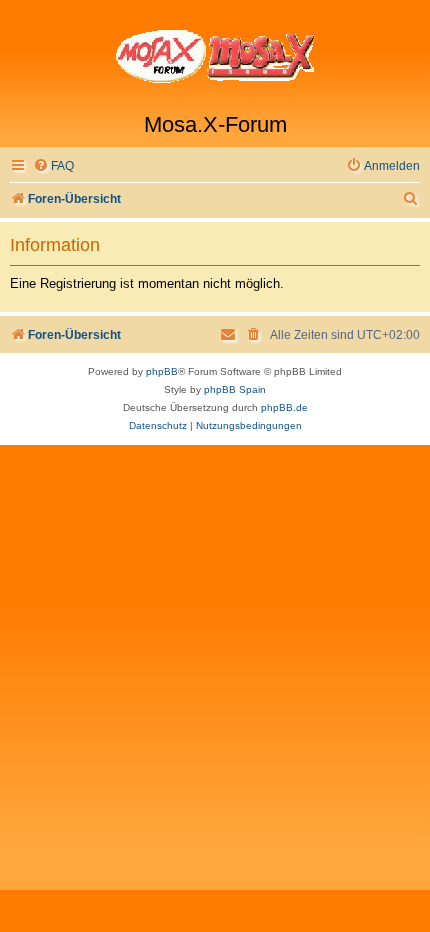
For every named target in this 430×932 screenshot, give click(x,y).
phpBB (162, 371)
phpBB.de (284, 407)
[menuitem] (53, 166)
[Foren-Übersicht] (215, 56)
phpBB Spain (235, 389)
